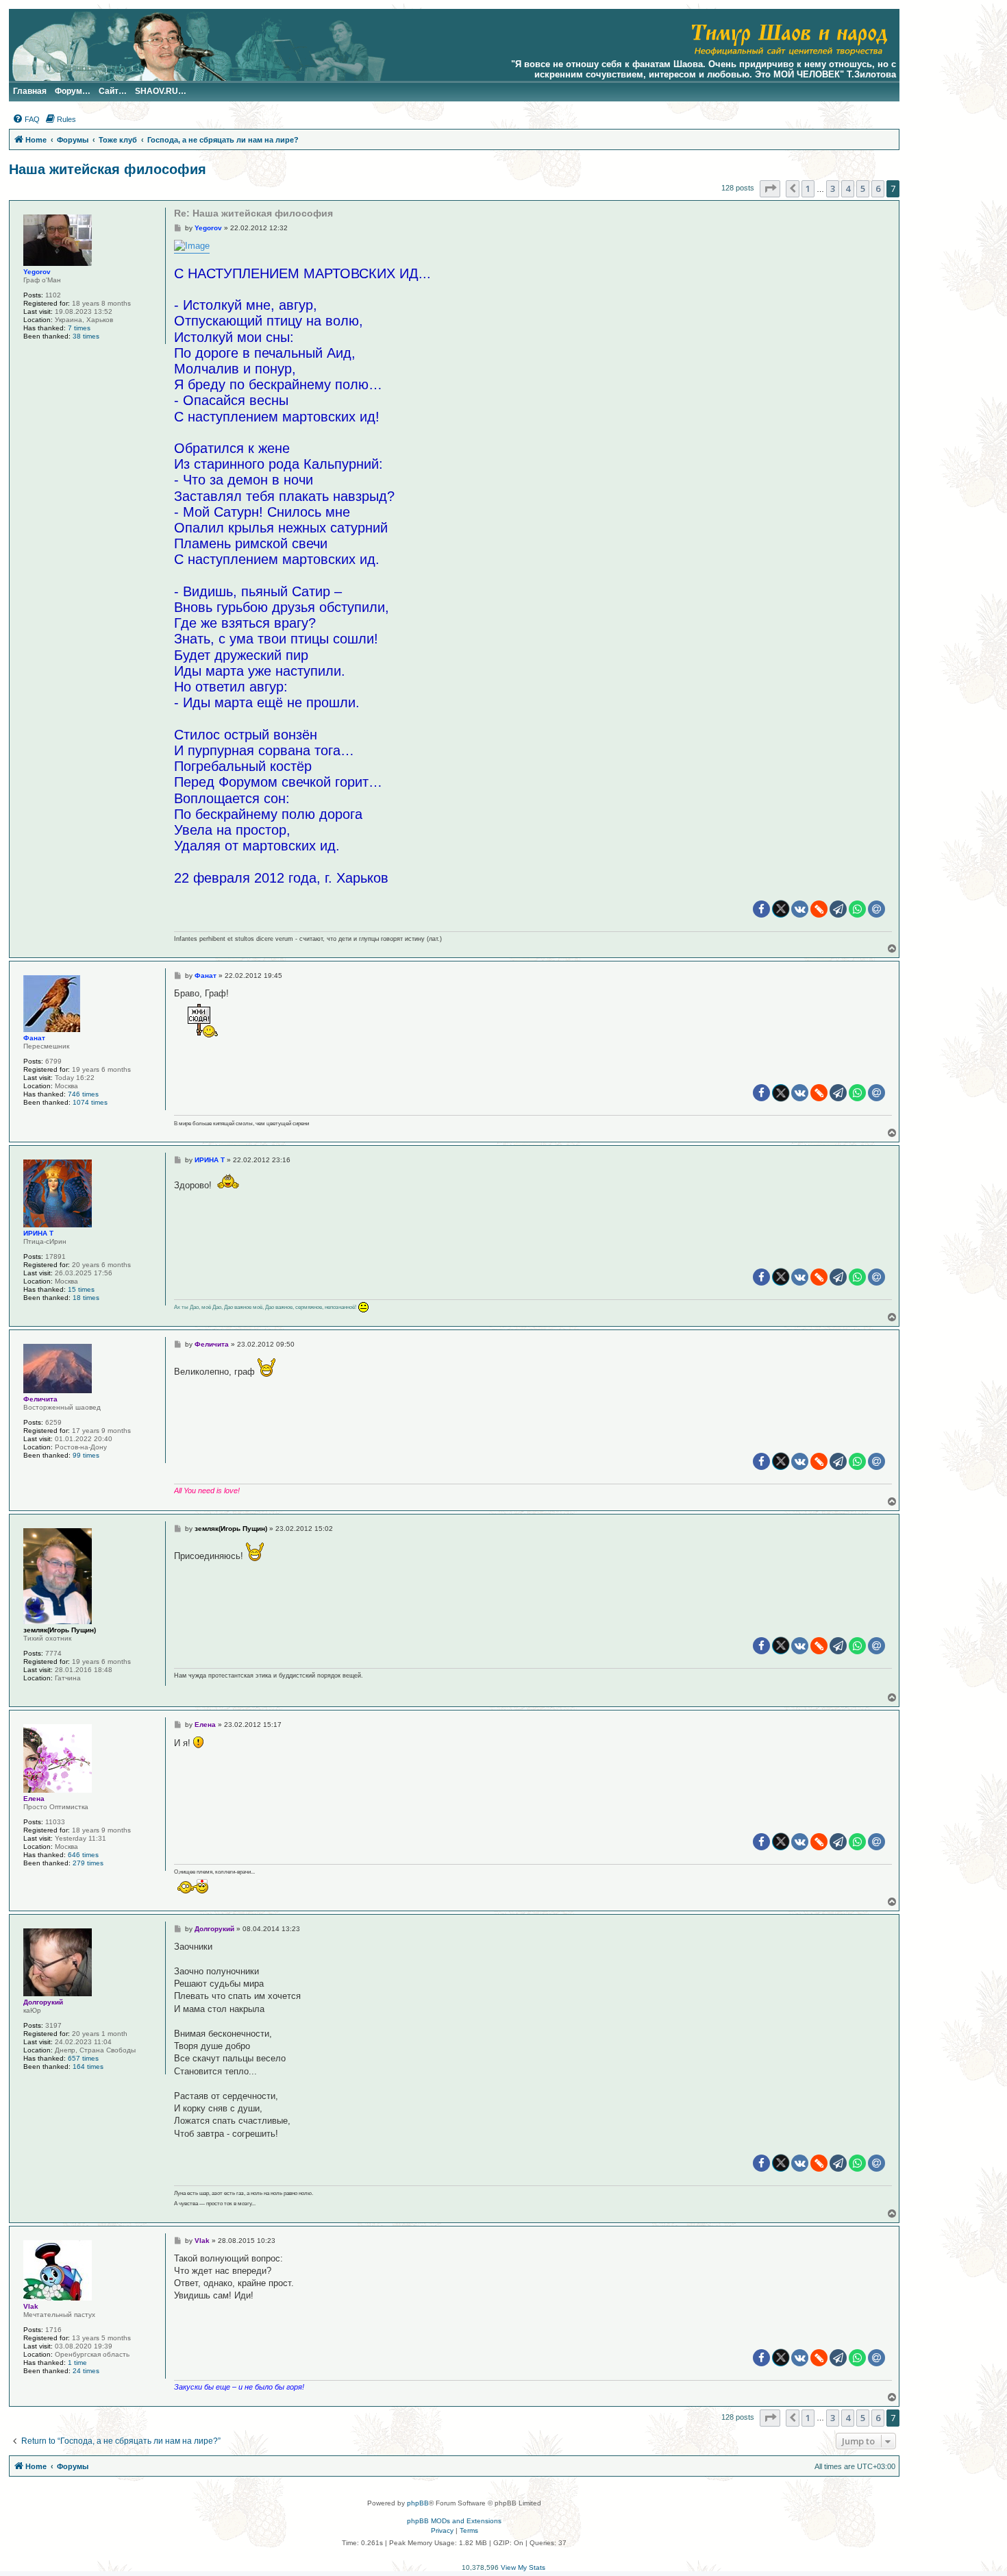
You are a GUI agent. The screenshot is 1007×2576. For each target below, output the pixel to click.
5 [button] (863, 188)
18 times (86, 1298)
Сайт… (113, 91)
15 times (81, 1289)
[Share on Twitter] (781, 909)
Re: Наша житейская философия (253, 213)
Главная (30, 91)
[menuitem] (26, 119)
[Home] (789, 38)
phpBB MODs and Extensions (454, 2521)
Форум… (73, 91)
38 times (86, 336)
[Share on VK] (800, 909)
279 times (88, 1863)
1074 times (90, 1102)
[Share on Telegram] (838, 909)
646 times (83, 1855)
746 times (83, 1094)
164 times (88, 2066)
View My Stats (523, 2567)
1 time (77, 2363)
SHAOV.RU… (161, 91)
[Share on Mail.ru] (877, 909)
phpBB (418, 2503)
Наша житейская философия (108, 169)
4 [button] (848, 188)
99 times (86, 1455)
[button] (770, 188)
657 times (83, 2058)
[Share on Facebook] (761, 909)
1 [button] (808, 188)
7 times (79, 328)
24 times (86, 2371)
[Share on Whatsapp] (857, 909)
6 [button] (878, 188)
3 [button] (833, 188)
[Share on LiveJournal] (819, 909)
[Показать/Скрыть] (203, 1021)
